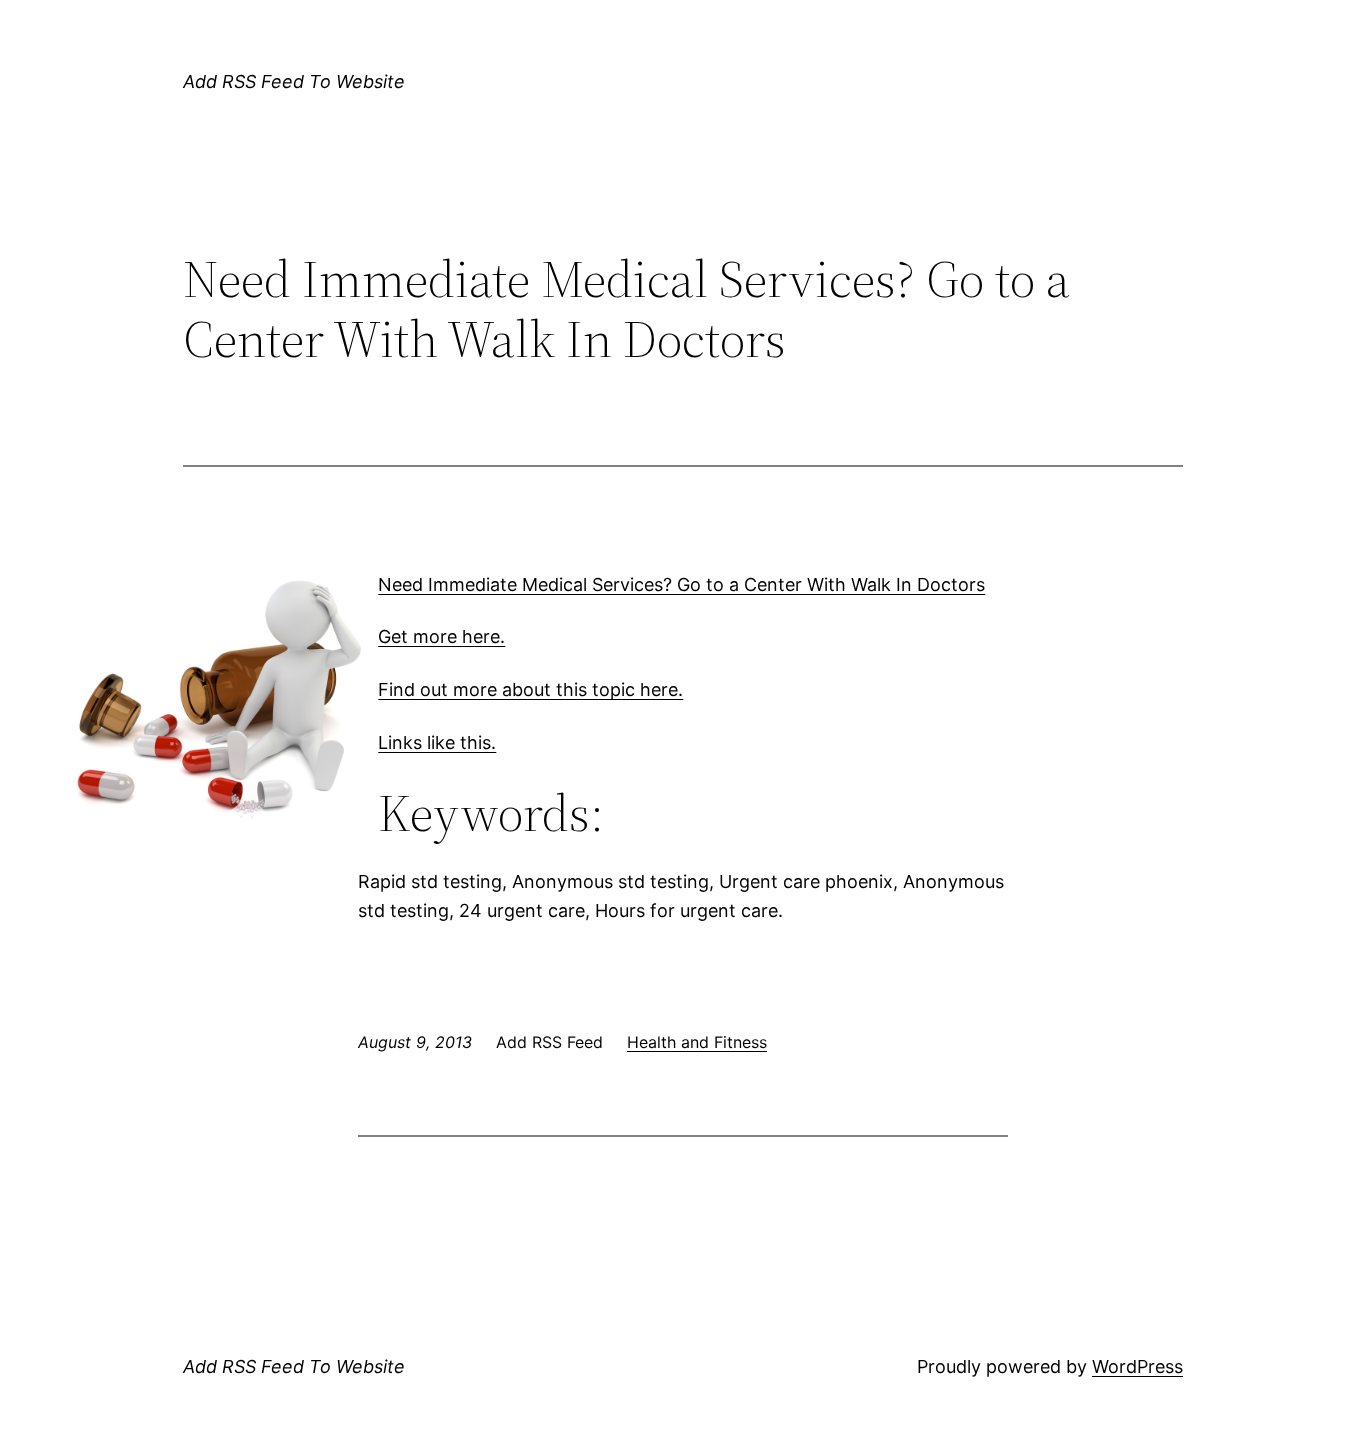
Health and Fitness (697, 1042)
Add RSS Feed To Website (294, 81)
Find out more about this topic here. (530, 689)
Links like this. (437, 742)
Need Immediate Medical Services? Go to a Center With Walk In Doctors (681, 584)
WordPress (1137, 1366)
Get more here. (441, 636)
